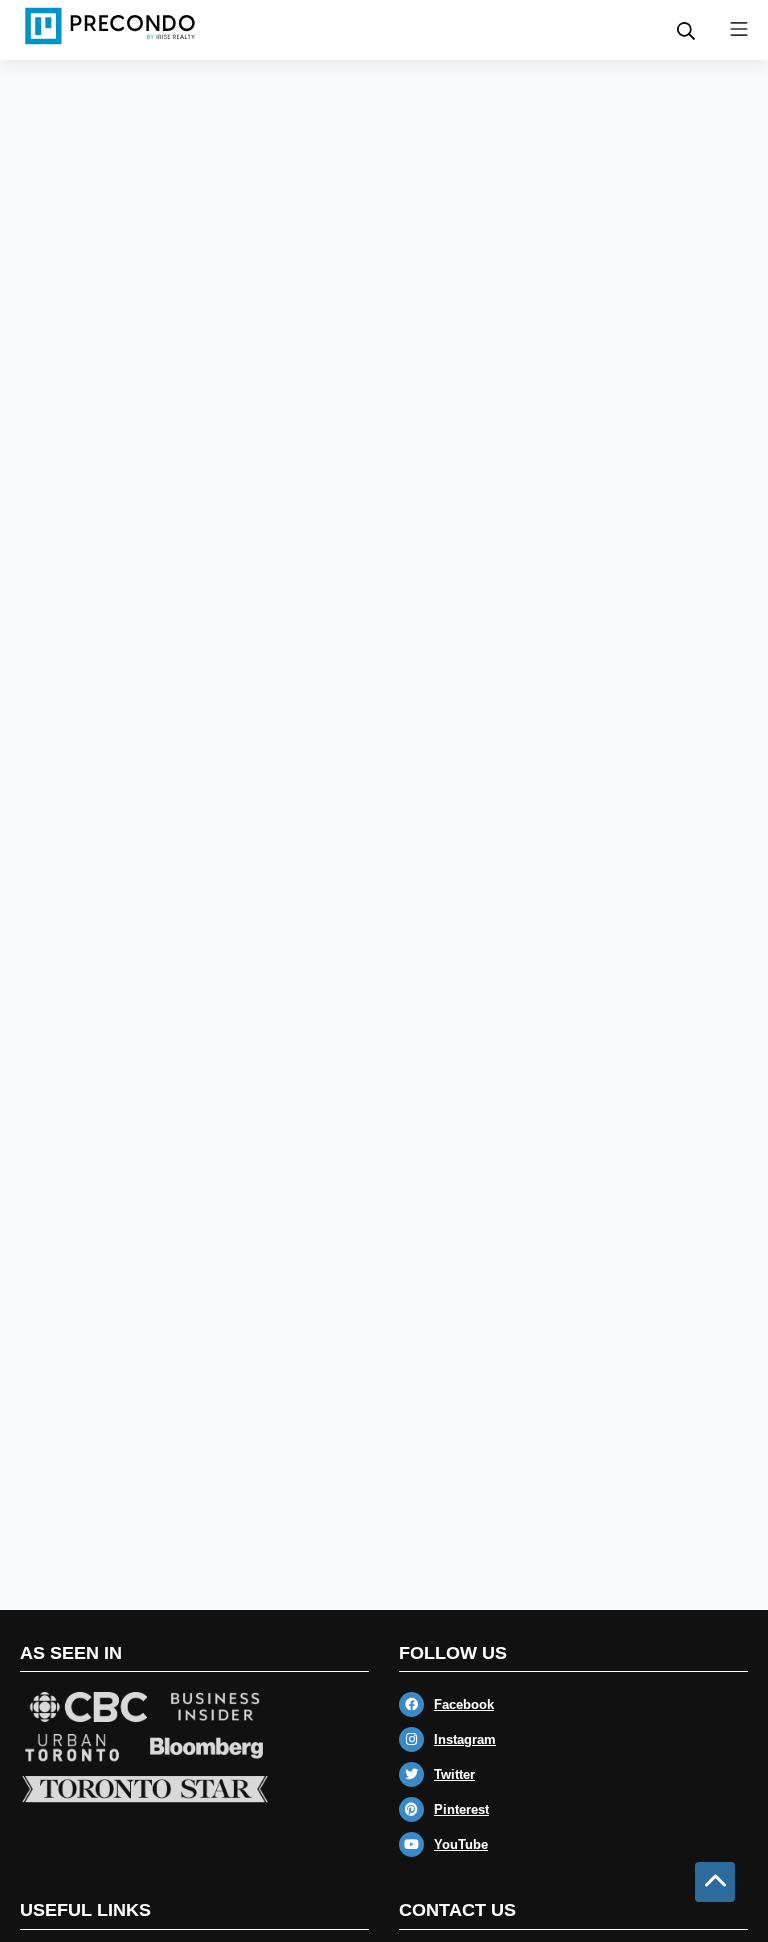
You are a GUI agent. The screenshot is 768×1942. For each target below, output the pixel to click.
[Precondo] (110, 26)
